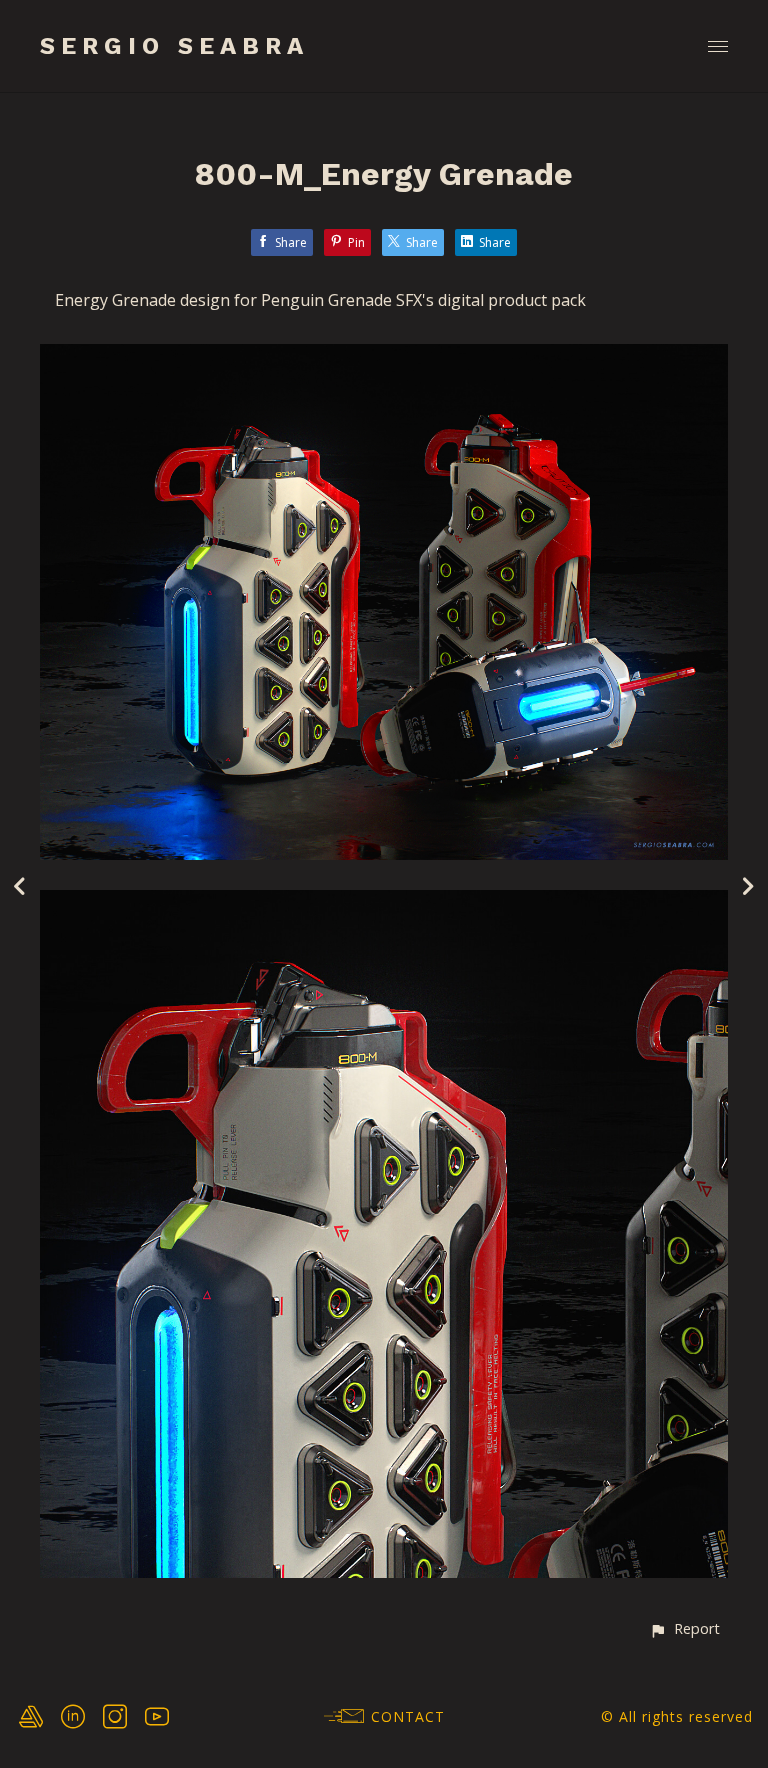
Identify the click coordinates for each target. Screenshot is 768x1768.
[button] (684, 1628)
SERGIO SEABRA (174, 46)
